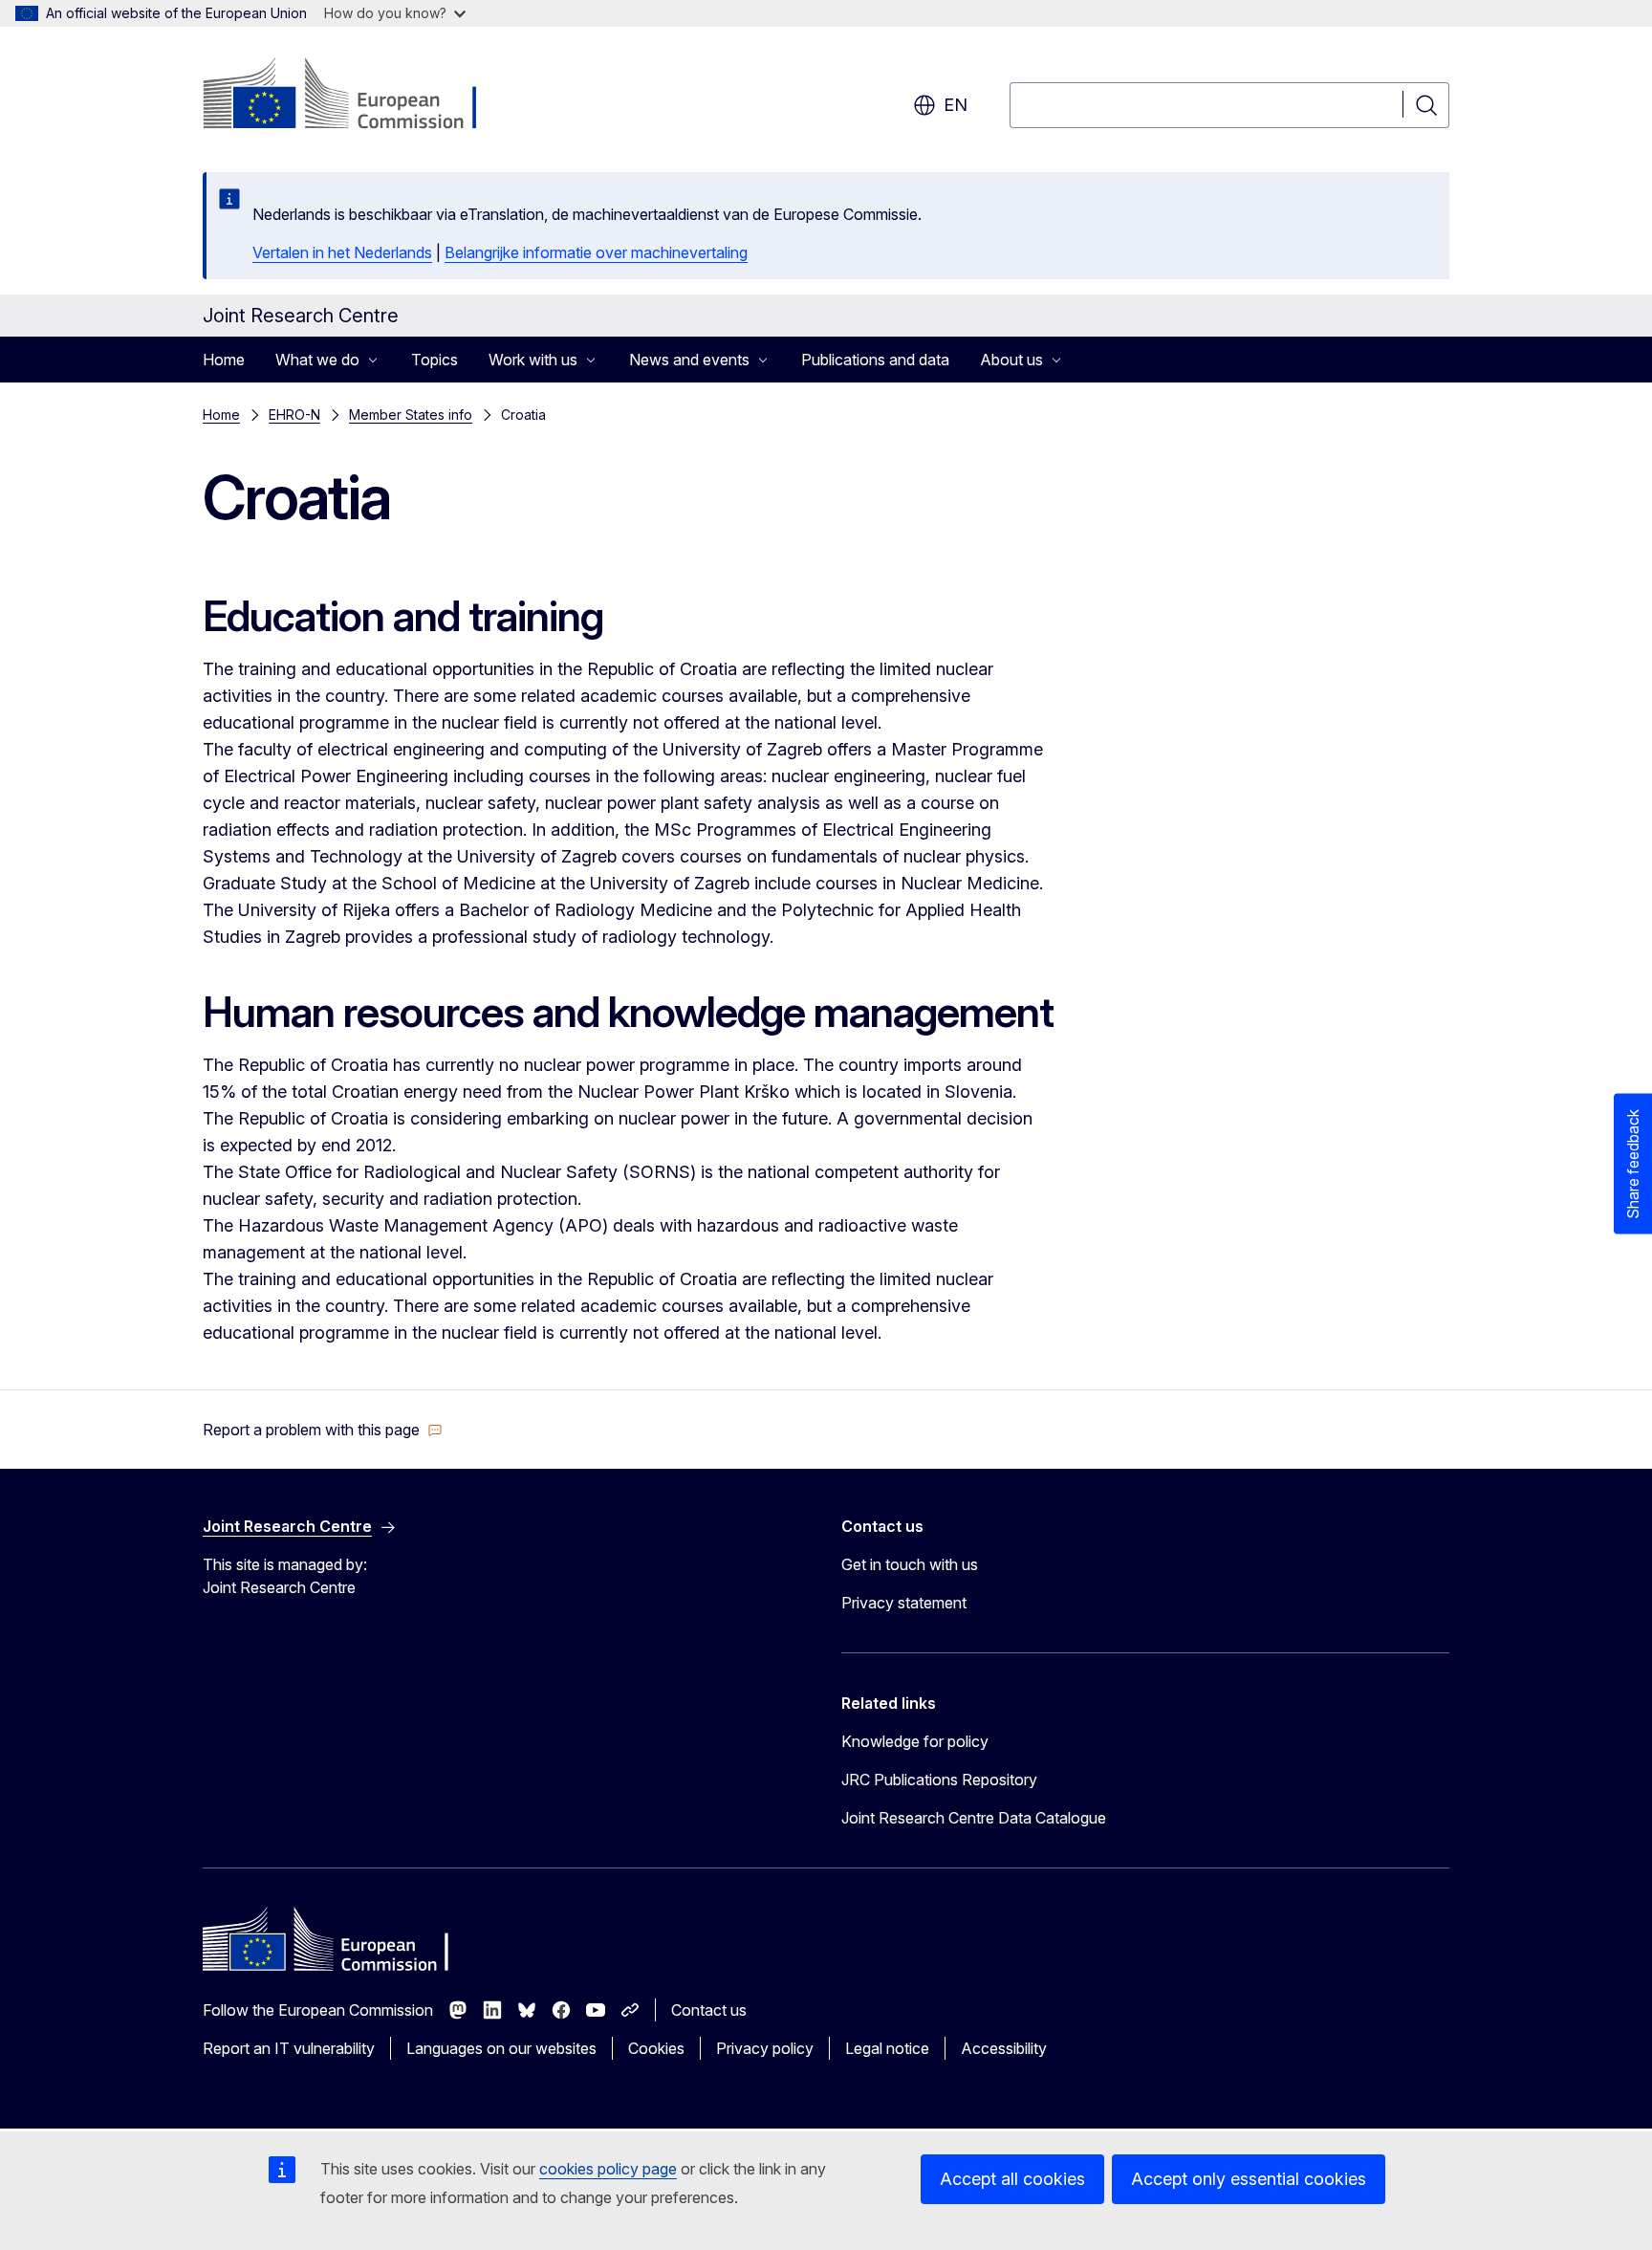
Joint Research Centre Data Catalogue (974, 1818)
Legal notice (887, 2048)
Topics (435, 360)
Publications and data (875, 360)
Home (224, 360)
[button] (323, 1430)
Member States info (411, 415)
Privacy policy (765, 2048)
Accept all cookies (1012, 2179)
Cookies (656, 2048)
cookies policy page (608, 2169)
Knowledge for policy (915, 1741)
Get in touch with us (910, 1564)
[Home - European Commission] (357, 96)
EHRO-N (294, 415)
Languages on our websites (501, 2048)
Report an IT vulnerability (289, 2048)
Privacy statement (904, 1603)
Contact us (709, 2010)
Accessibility (1004, 2048)
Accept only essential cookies (1249, 2179)
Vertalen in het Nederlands (342, 252)
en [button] (956, 105)
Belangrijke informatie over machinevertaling (596, 252)
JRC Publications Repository (939, 1780)
